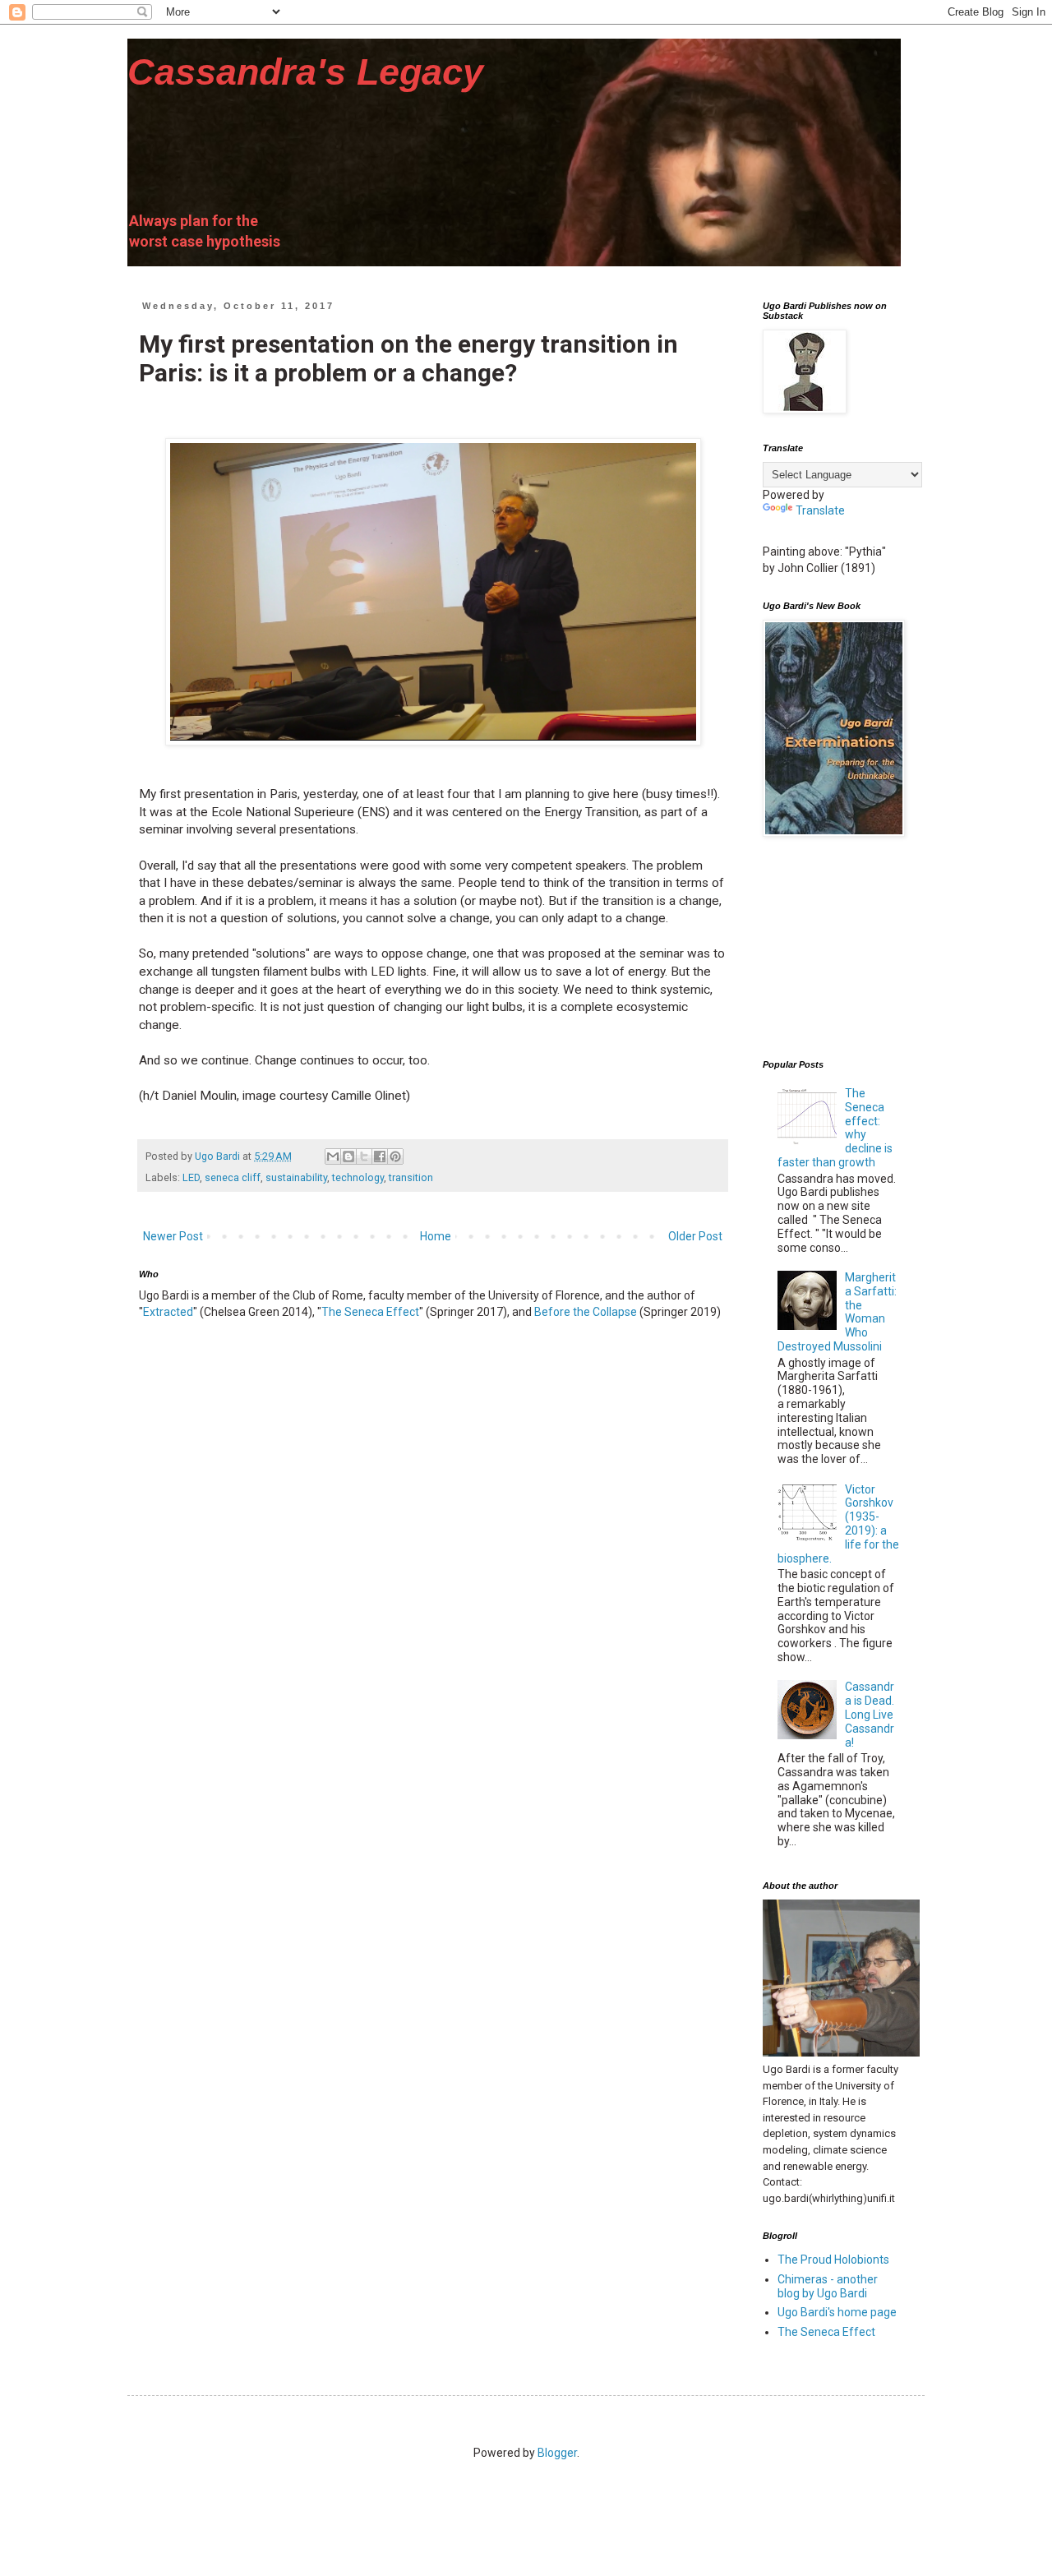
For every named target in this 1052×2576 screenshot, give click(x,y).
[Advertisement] (845, 949)
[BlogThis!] (348, 1156)
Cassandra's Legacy (305, 72)
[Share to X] (364, 1156)
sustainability (296, 1177)
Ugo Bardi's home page (837, 2312)
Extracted (168, 1312)
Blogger (557, 2453)
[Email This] (333, 1156)
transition (411, 1177)
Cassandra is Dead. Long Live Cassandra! (870, 1714)
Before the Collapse (586, 1312)
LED (191, 1177)
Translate (820, 510)
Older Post (695, 1236)
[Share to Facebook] (380, 1156)
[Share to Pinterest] (395, 1156)
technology (358, 1177)
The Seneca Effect (370, 1312)
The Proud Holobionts (833, 2260)
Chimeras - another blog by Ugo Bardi (828, 2286)
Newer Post (173, 1236)
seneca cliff (233, 1177)
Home (436, 1236)
